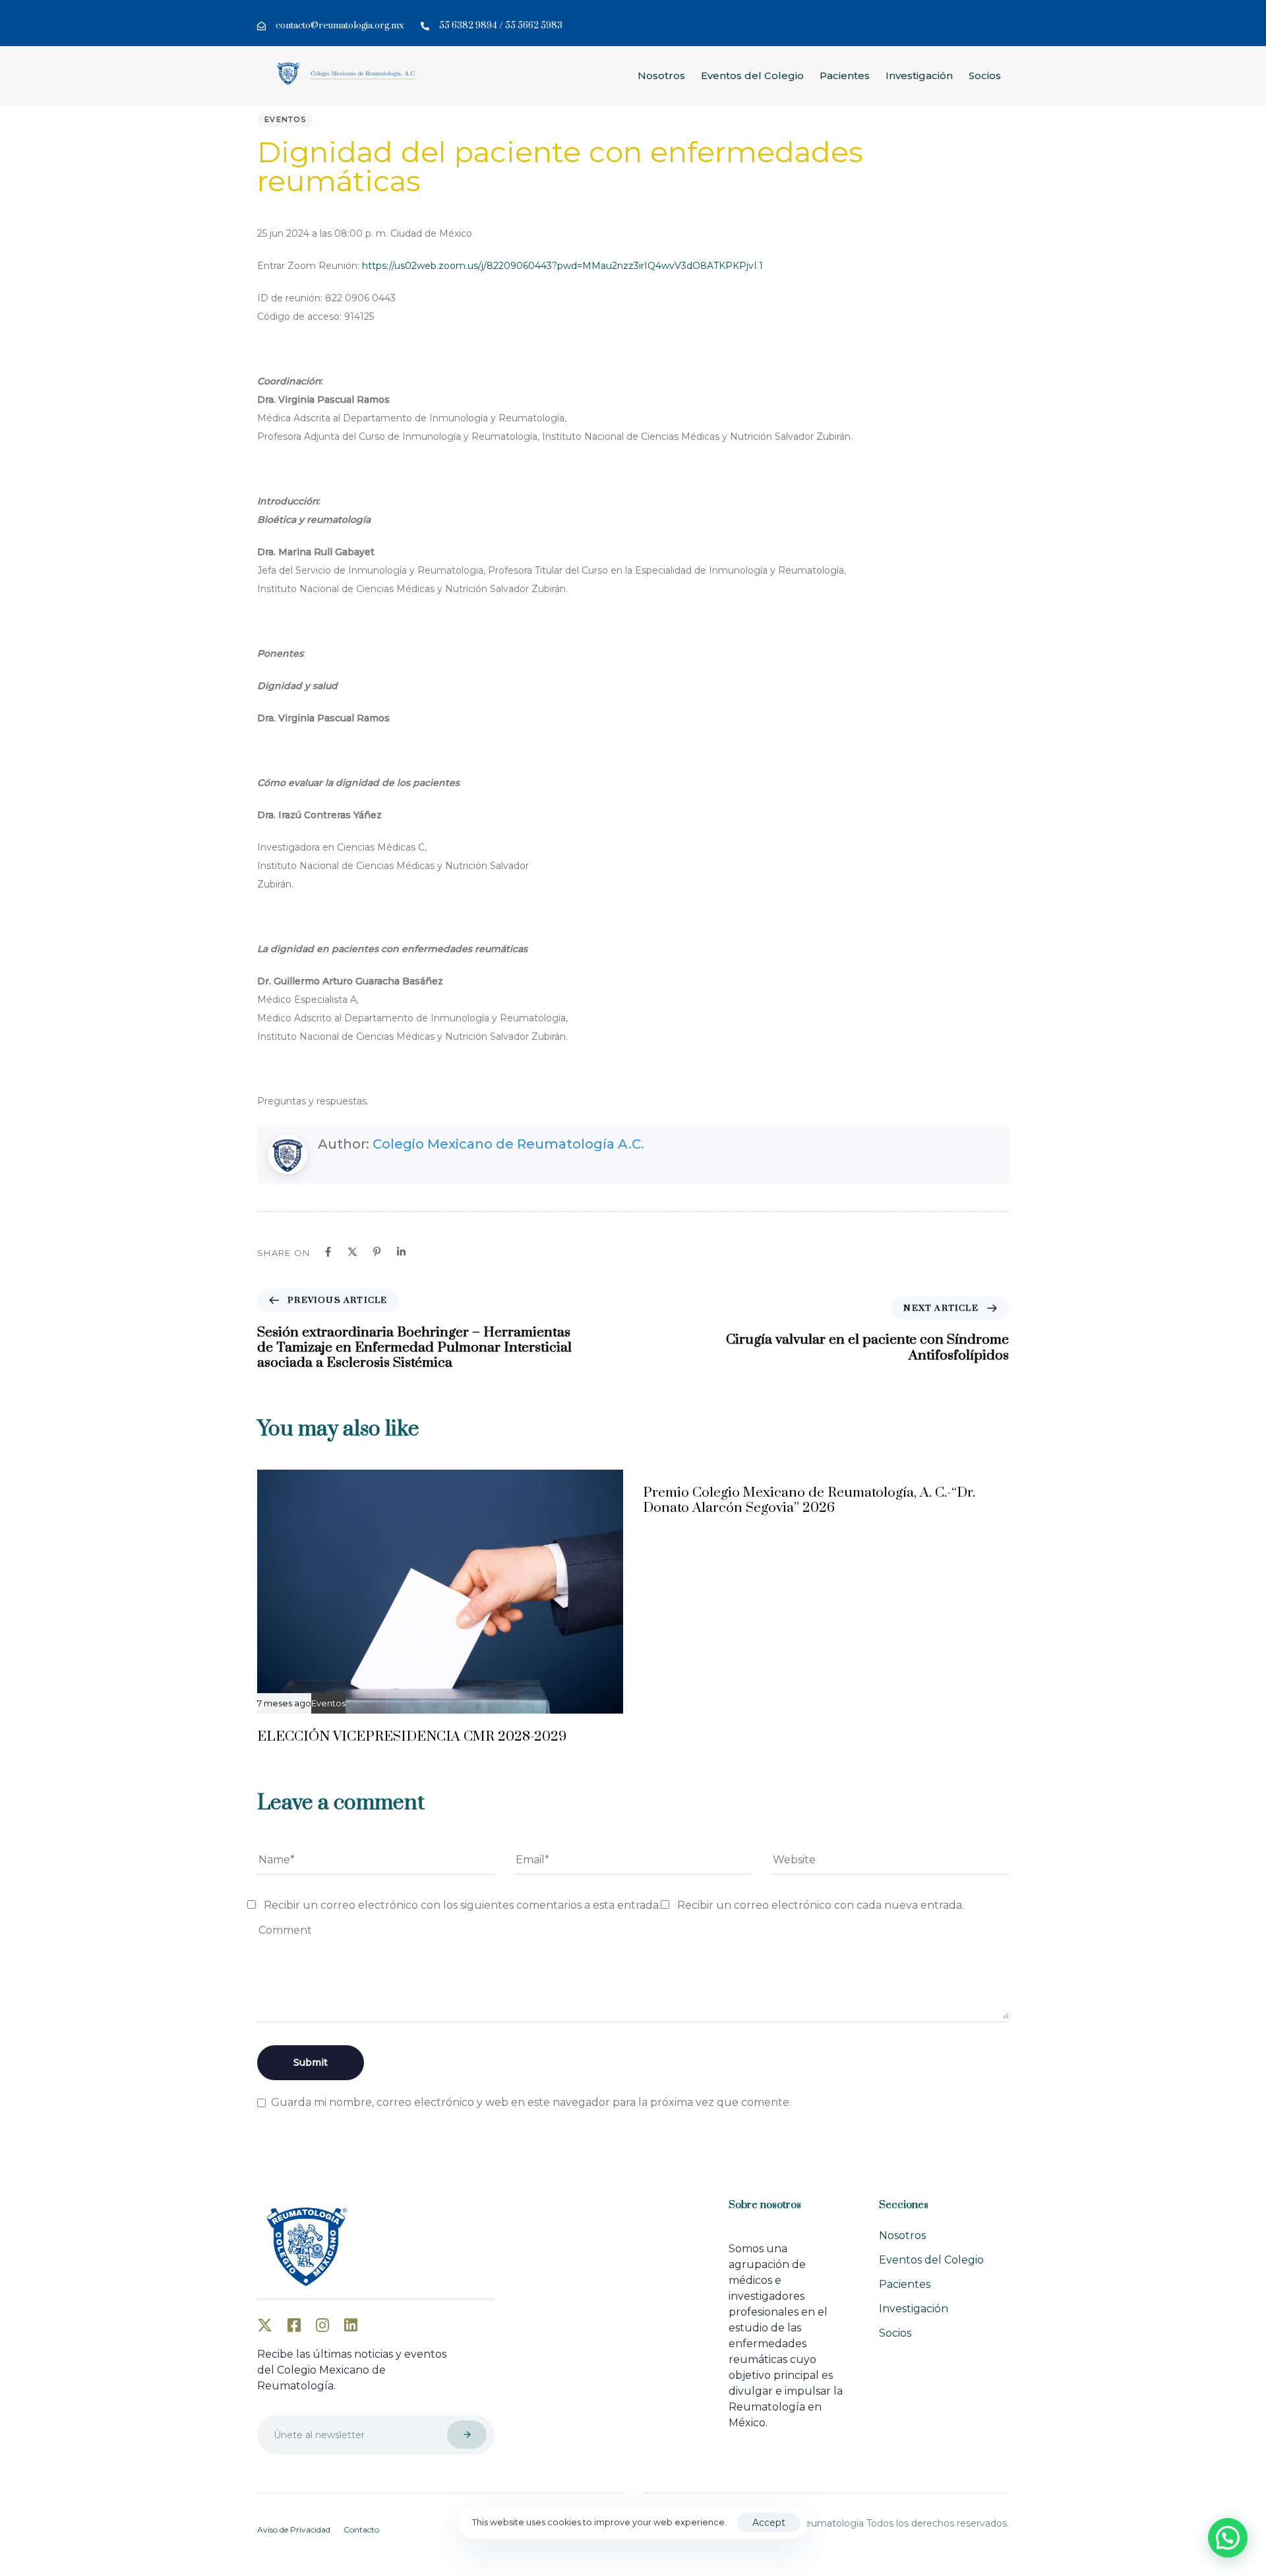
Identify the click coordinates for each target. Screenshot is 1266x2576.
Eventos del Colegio (752, 75)
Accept (769, 2523)
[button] (1228, 2538)
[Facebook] (328, 1252)
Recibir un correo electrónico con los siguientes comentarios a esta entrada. (462, 1905)
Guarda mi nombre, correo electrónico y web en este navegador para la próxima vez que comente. (531, 2102)
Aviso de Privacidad (294, 2530)
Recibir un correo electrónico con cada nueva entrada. (821, 1905)
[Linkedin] (401, 1252)
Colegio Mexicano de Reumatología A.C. (508, 1144)
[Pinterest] (377, 1252)
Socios (985, 75)
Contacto (361, 2530)
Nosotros (661, 75)
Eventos (285, 119)
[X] (352, 1252)
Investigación (919, 75)
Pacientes (845, 75)
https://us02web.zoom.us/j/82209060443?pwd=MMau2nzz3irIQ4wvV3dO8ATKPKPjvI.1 (562, 266)
